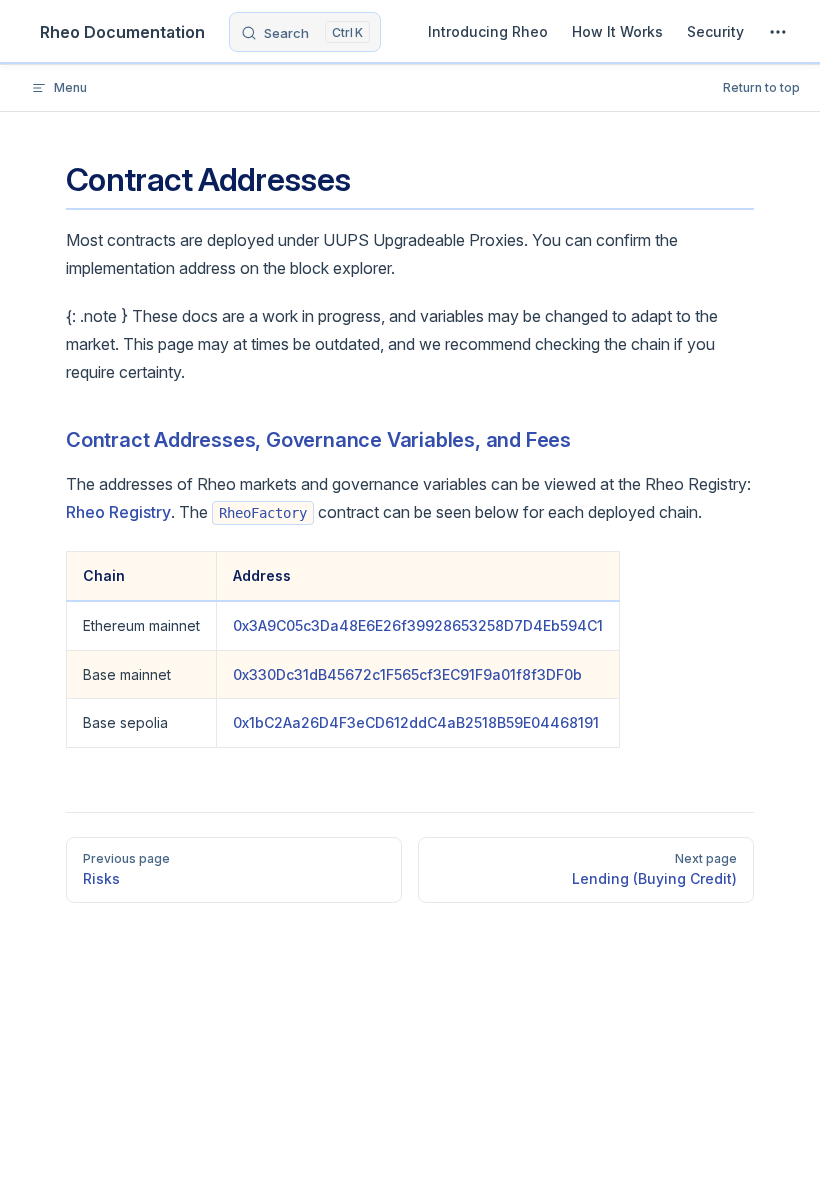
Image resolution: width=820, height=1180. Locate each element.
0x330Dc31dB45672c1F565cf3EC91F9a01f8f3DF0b (407, 674)
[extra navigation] (778, 32)
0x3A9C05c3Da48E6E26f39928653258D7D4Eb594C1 (418, 625)
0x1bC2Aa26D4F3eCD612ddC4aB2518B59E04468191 (416, 722)
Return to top (761, 87)
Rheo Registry (118, 512)
